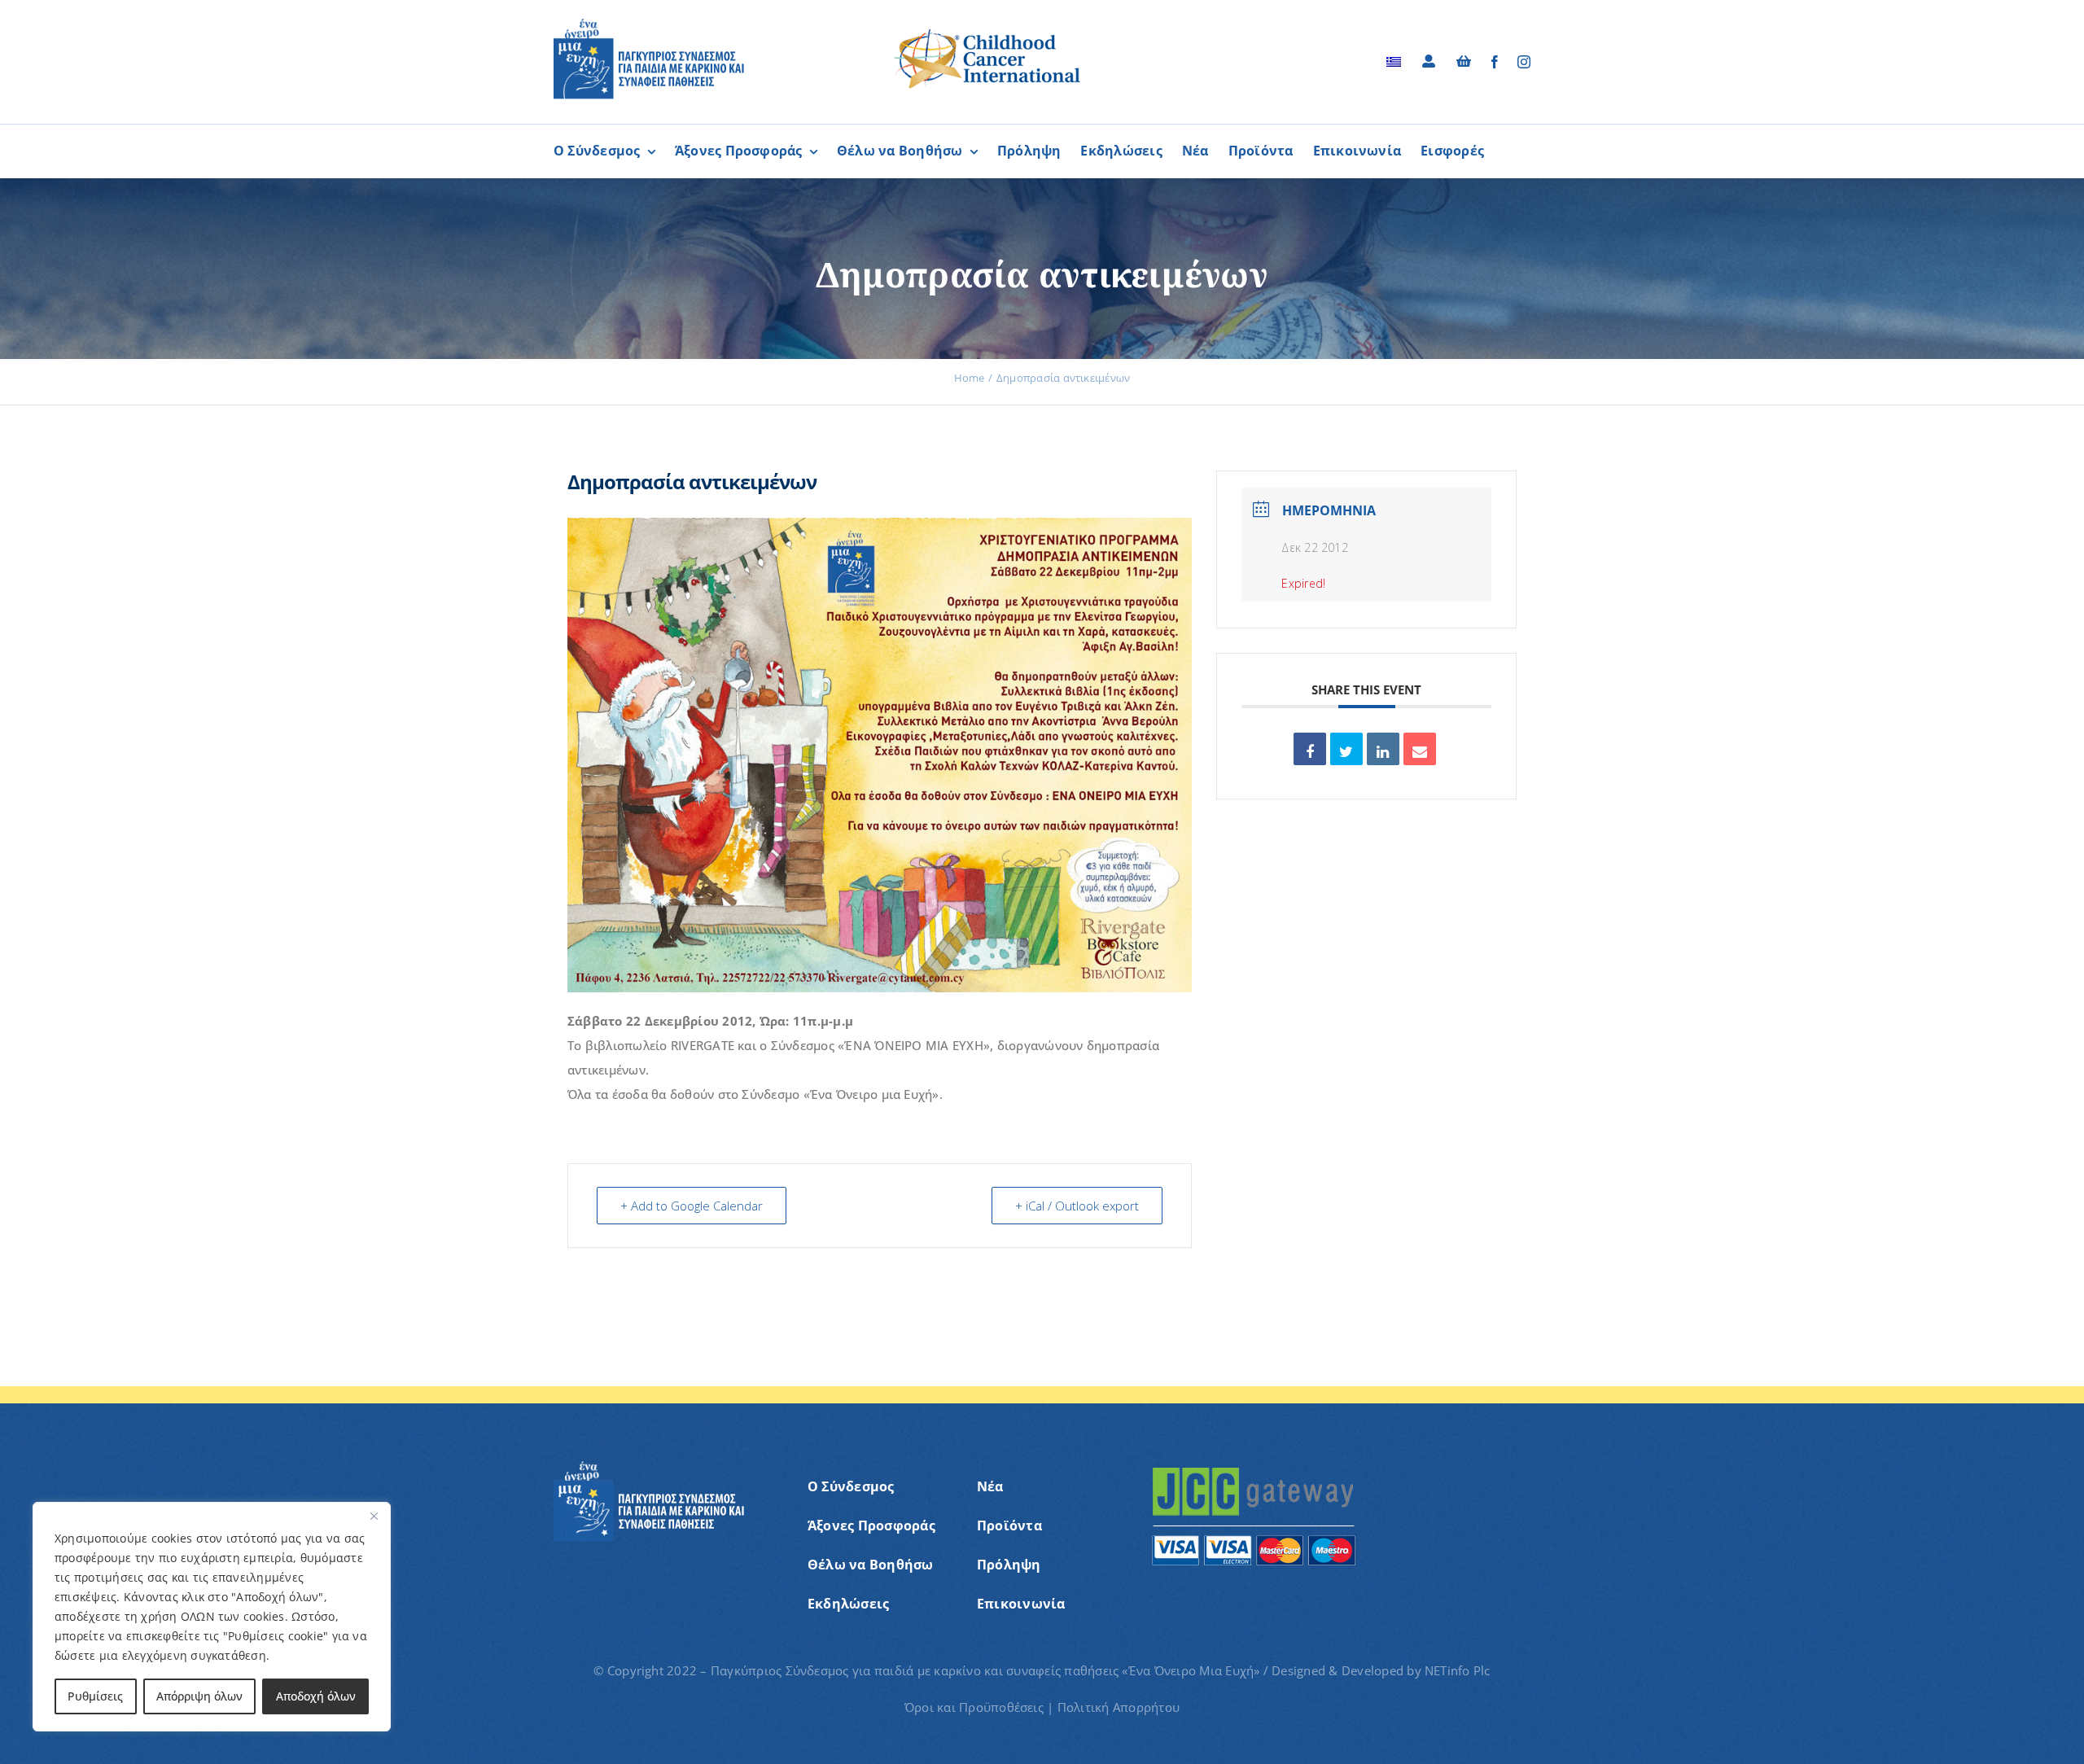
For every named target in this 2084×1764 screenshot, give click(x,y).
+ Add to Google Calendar (692, 1206)
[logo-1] (649, 24)
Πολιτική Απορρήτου (1119, 1707)
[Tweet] (1346, 749)
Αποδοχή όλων (316, 1696)
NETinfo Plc (1458, 1670)
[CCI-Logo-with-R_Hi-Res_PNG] (987, 32)
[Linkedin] (1383, 749)
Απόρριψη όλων (199, 1696)
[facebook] (1495, 62)
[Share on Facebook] (1310, 749)
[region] (212, 1617)
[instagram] (1524, 62)
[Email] (1420, 749)
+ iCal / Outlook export (1077, 1206)
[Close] (374, 1516)
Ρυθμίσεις (95, 1696)
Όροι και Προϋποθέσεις (974, 1707)
